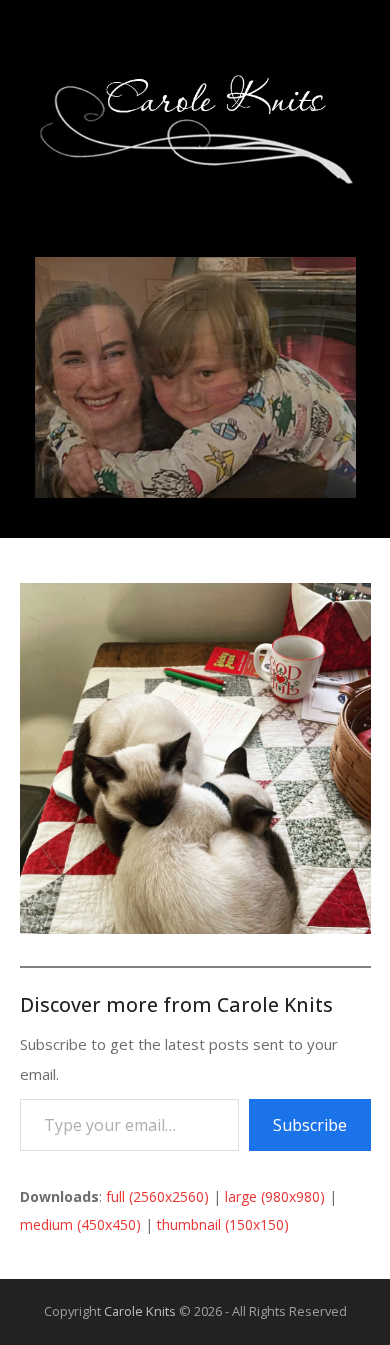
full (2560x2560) (157, 1196)
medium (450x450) (80, 1224)
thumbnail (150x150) (223, 1224)
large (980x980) (275, 1196)
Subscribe (310, 1125)
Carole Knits (140, 1311)
